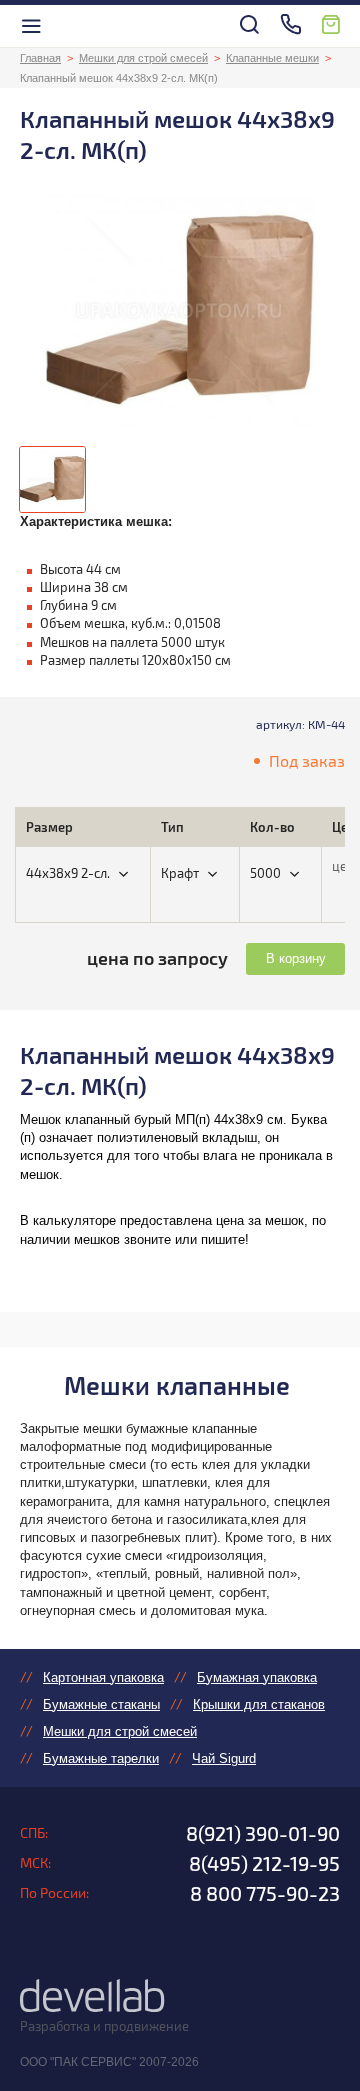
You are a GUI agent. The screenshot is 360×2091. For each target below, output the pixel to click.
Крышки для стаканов (259, 1704)
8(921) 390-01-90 (263, 1833)
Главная (40, 58)
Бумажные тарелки (101, 1758)
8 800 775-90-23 (265, 1893)
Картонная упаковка (103, 1677)
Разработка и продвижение (104, 2026)
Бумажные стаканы (101, 1704)
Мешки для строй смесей (143, 58)
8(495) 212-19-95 (264, 1863)
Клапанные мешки (272, 58)
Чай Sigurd (224, 1758)
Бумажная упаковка (257, 1677)
